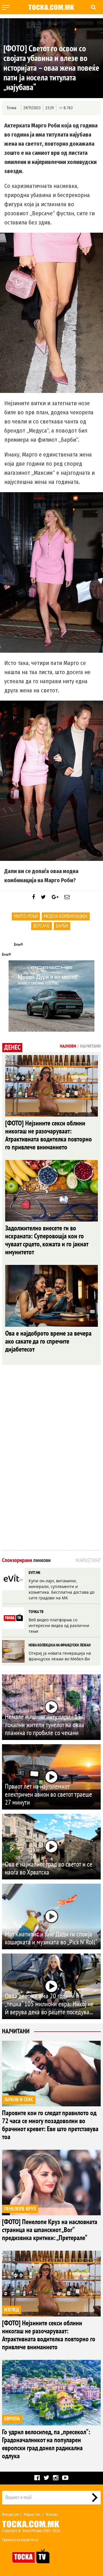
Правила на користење (20, 2540)
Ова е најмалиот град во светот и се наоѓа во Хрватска (49, 1868)
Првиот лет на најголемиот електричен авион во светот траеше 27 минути (48, 1795)
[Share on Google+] (55, 897)
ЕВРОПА (12, 2419)
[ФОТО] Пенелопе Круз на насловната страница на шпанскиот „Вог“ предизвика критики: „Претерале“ (50, 2230)
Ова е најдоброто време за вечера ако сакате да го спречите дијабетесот (48, 1341)
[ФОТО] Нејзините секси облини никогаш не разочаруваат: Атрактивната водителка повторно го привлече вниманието (48, 1135)
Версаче (41, 926)
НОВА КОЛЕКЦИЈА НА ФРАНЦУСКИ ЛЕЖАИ (60, 1645)
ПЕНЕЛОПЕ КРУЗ (20, 2209)
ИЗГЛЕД (12, 2310)
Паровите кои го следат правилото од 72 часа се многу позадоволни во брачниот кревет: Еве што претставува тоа (50, 2125)
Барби (62, 926)
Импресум (10, 2514)
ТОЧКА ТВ (36, 1612)
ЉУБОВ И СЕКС (19, 2100)
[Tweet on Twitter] (43, 897)
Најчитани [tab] (90, 1046)
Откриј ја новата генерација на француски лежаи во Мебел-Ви (60, 1656)
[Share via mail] (67, 897)
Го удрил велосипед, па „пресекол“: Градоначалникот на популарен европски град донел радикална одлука (46, 2444)
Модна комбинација (66, 916)
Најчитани (16, 2031)
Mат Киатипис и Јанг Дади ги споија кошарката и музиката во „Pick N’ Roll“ (51, 1938)
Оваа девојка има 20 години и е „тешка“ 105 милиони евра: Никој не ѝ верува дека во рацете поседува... (49, 2004)
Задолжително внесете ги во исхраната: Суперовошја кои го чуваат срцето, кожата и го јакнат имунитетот (47, 1240)
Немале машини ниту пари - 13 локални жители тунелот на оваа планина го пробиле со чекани (44, 1725)
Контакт (52, 2514)
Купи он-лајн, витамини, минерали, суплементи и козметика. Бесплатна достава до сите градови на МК (62, 1589)
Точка (11, 108)
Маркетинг (32, 2514)
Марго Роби (26, 916)
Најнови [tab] (68, 1046)
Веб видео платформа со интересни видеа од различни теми (59, 1625)
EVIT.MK (34, 1573)
